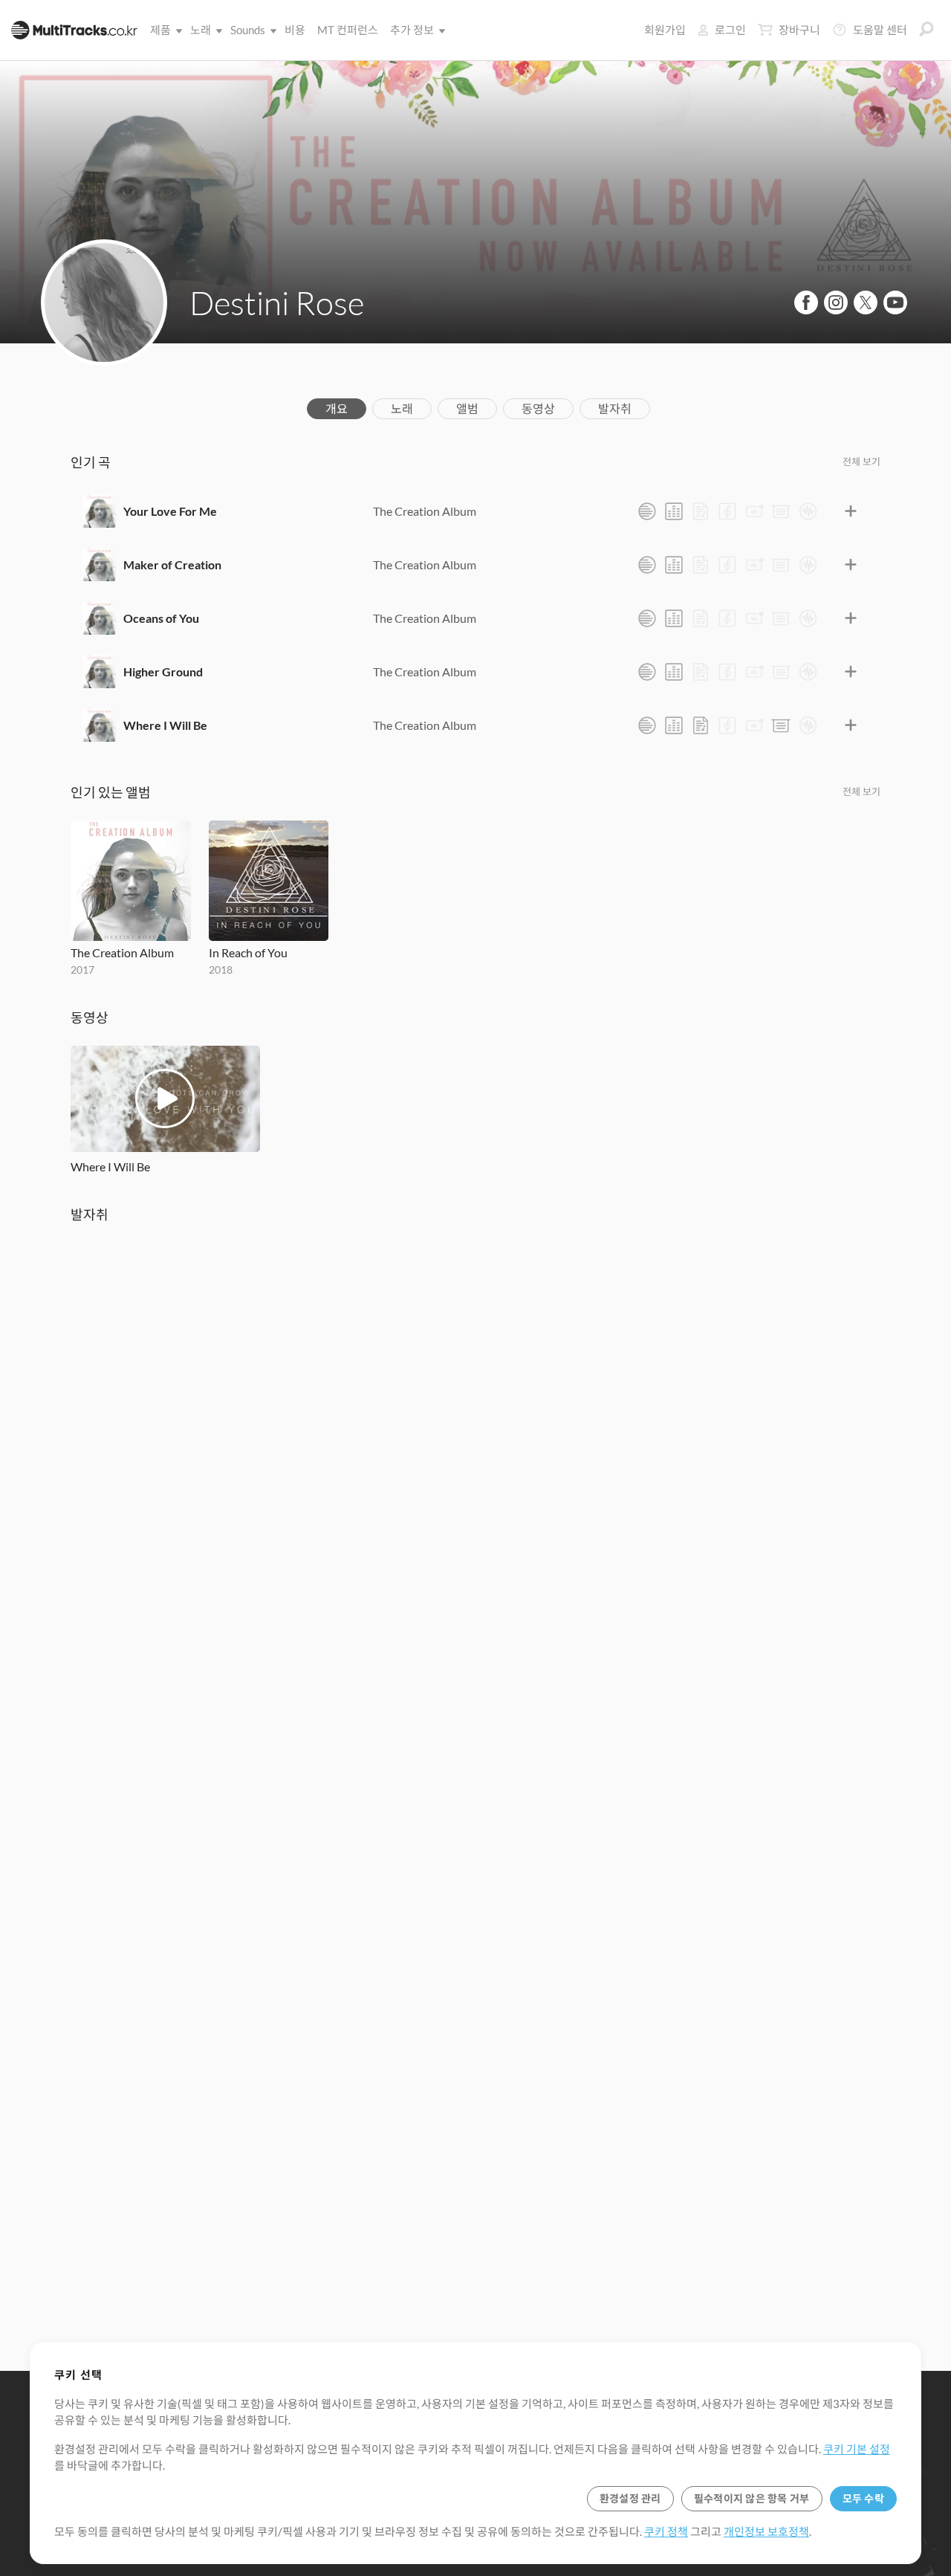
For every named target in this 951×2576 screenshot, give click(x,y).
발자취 (615, 408)
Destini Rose (277, 302)
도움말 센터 (880, 30)
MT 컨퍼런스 (348, 30)
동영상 (538, 408)
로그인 (730, 30)
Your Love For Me (170, 511)
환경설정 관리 (630, 2498)
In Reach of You (248, 952)
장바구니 (799, 30)
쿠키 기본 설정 (857, 2449)
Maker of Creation (172, 564)
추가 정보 (412, 30)
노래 (201, 30)
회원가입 (665, 30)
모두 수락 (863, 2498)
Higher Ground (163, 671)
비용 (295, 30)
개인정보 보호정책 (766, 2531)
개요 (337, 408)
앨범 (467, 408)
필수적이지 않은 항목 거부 (752, 2498)
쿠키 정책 (666, 2531)
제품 (160, 30)
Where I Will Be (165, 725)
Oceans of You (161, 618)
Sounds (248, 30)
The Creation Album (425, 511)
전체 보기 (861, 462)
